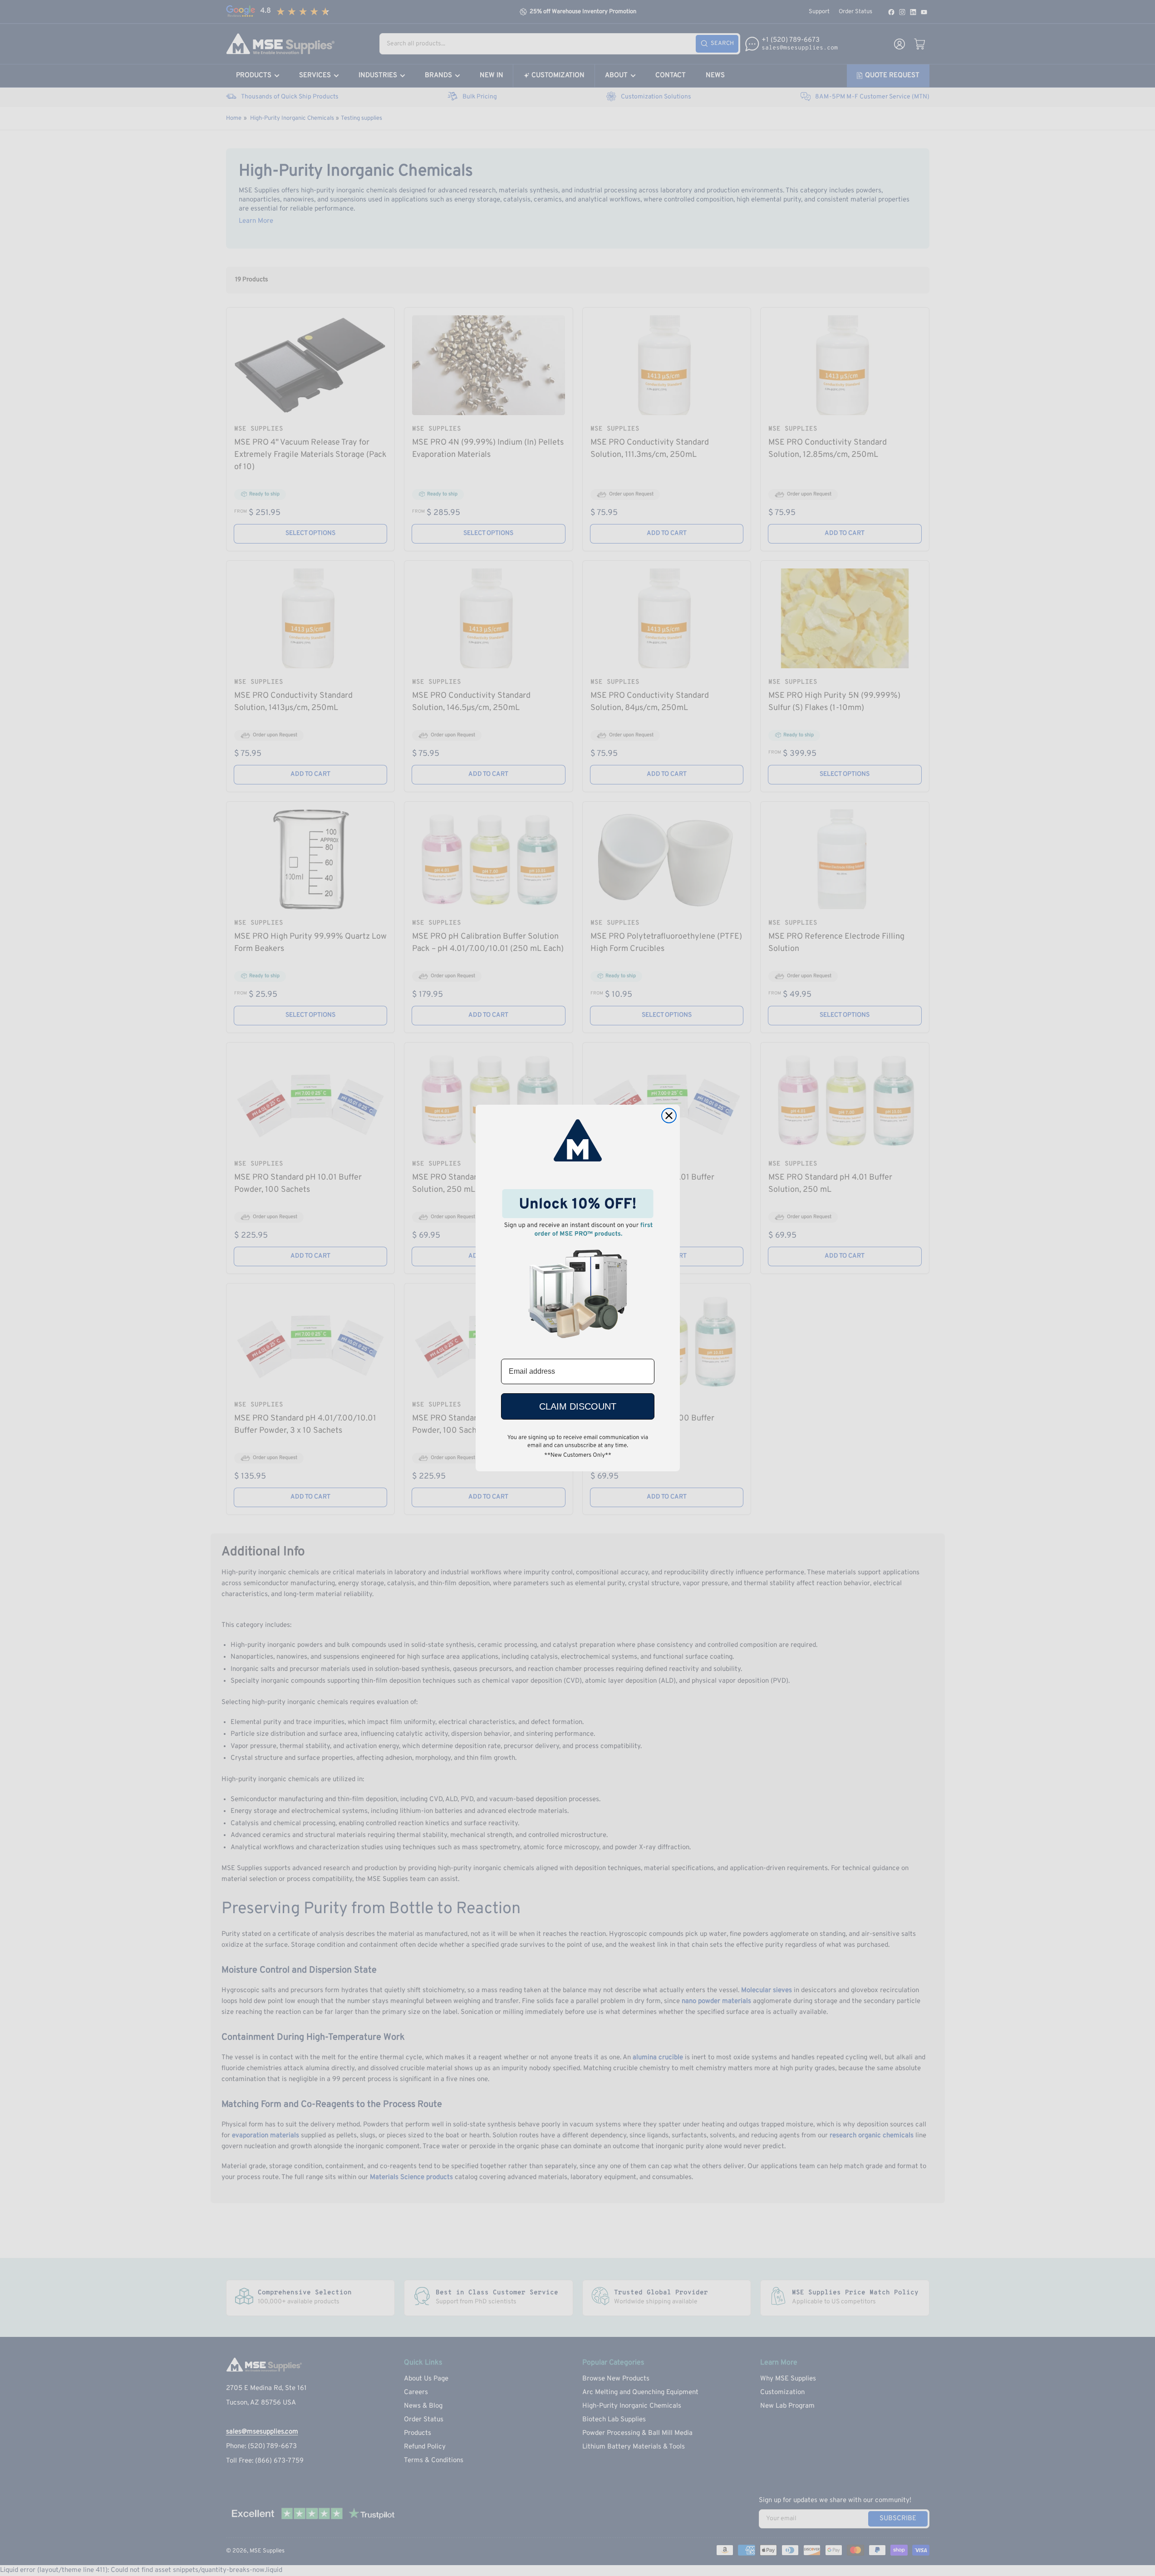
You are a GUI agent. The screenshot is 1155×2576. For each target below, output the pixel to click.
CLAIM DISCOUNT (578, 1406)
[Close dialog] (669, 1116)
